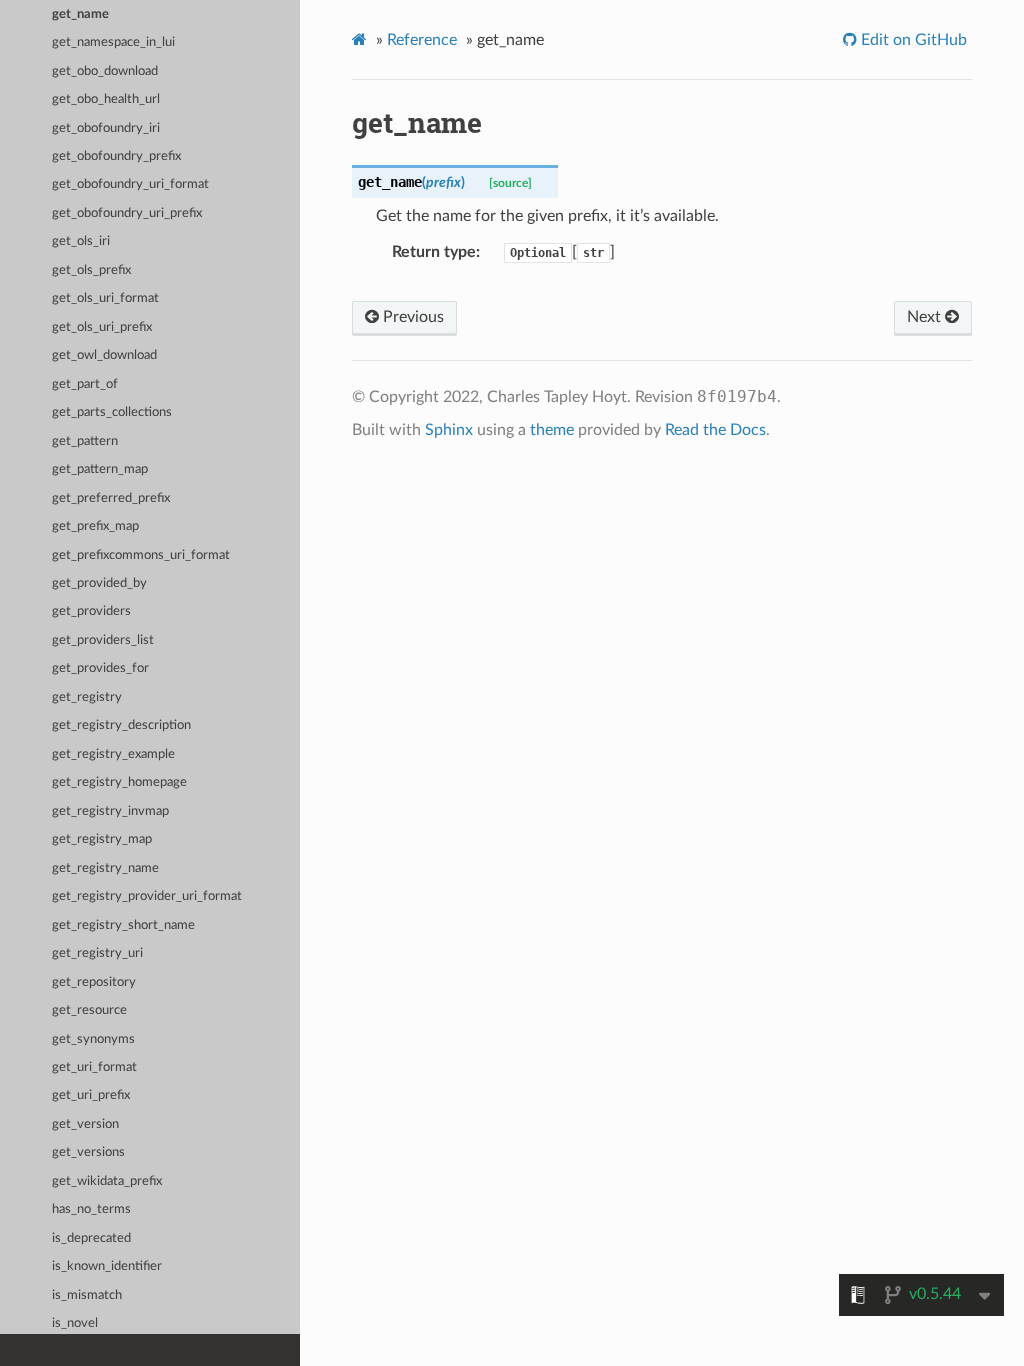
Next (926, 317)
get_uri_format (94, 1067)
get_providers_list (103, 640)
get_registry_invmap (110, 811)
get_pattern (85, 441)
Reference (422, 40)
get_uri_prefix (91, 1095)
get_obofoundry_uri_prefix (127, 213)
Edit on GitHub (912, 40)
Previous (411, 317)
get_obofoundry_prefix (116, 156)
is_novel (75, 1323)
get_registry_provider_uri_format (147, 896)
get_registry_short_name (123, 925)
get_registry (87, 697)
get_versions (88, 1152)
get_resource (89, 1010)
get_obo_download (105, 71)
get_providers (91, 611)
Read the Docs (715, 430)
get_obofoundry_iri (106, 128)
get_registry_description (121, 725)
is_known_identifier (107, 1266)
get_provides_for (100, 668)
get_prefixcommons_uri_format (141, 555)
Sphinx (449, 430)
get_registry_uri (97, 953)
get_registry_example (113, 754)
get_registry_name (105, 868)
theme (552, 430)
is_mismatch (87, 1295)
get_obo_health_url (106, 99)
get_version (85, 1124)
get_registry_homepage (119, 782)
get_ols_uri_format (105, 298)
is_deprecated (91, 1238)
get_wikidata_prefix (107, 1181)
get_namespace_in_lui (113, 42)
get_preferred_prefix (111, 498)
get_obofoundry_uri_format (130, 184)
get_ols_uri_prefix (102, 327)
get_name (80, 14)
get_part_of (85, 384)
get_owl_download (104, 355)
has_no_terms (91, 1209)
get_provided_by (99, 583)
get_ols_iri (81, 241)
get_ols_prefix (91, 270)
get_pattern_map (100, 469)
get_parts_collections (112, 412)
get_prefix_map (95, 526)
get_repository (94, 982)
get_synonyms (93, 1039)
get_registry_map (102, 839)
